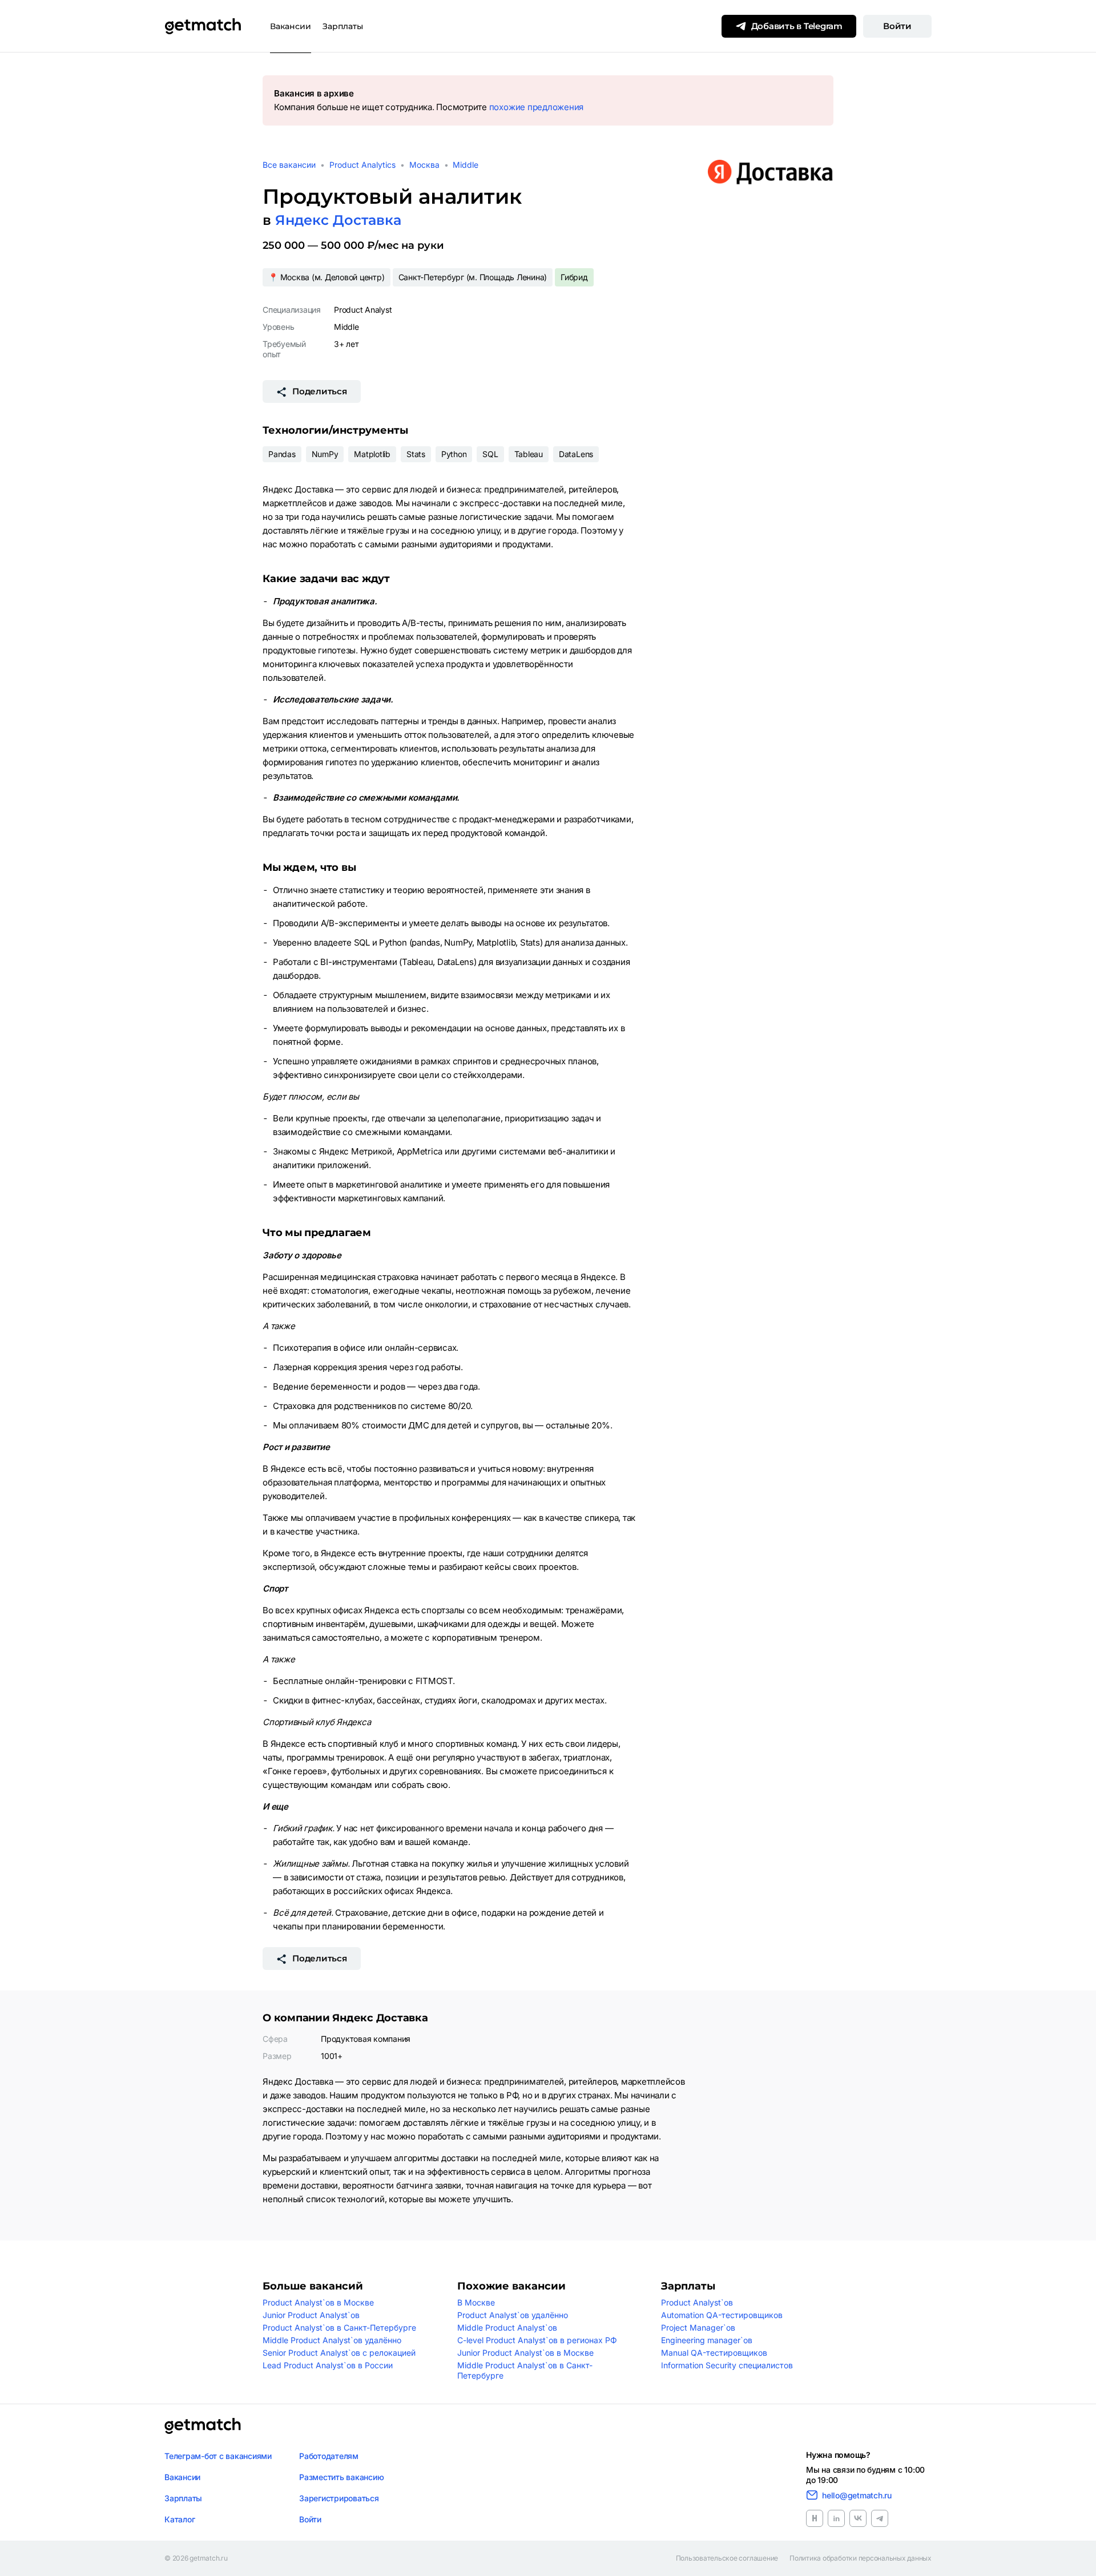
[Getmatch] (203, 26)
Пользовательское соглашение (727, 2558)
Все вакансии (289, 165)
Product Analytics (362, 165)
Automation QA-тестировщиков (722, 2315)
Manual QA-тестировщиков (714, 2353)
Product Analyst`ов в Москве (318, 2302)
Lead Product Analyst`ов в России (328, 2365)
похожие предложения (536, 107)
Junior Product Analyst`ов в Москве (525, 2353)
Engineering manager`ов (707, 2340)
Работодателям (329, 2456)
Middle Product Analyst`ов (507, 2327)
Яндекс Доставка (338, 220)
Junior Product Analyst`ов (311, 2315)
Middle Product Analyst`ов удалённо (332, 2340)
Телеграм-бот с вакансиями (218, 2456)
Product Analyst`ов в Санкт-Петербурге (339, 2327)
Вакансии (291, 26)
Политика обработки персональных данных (861, 2558)
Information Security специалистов (727, 2365)
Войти (897, 26)
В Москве (476, 2302)
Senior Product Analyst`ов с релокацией (339, 2353)
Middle (466, 165)
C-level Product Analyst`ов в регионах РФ (537, 2340)
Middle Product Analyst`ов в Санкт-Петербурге (525, 2370)
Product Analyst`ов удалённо (513, 2315)
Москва (424, 165)
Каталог (180, 2519)
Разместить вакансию (341, 2477)
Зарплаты (343, 26)
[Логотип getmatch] (203, 2426)
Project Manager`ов (698, 2327)
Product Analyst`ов (697, 2302)
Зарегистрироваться (339, 2498)
